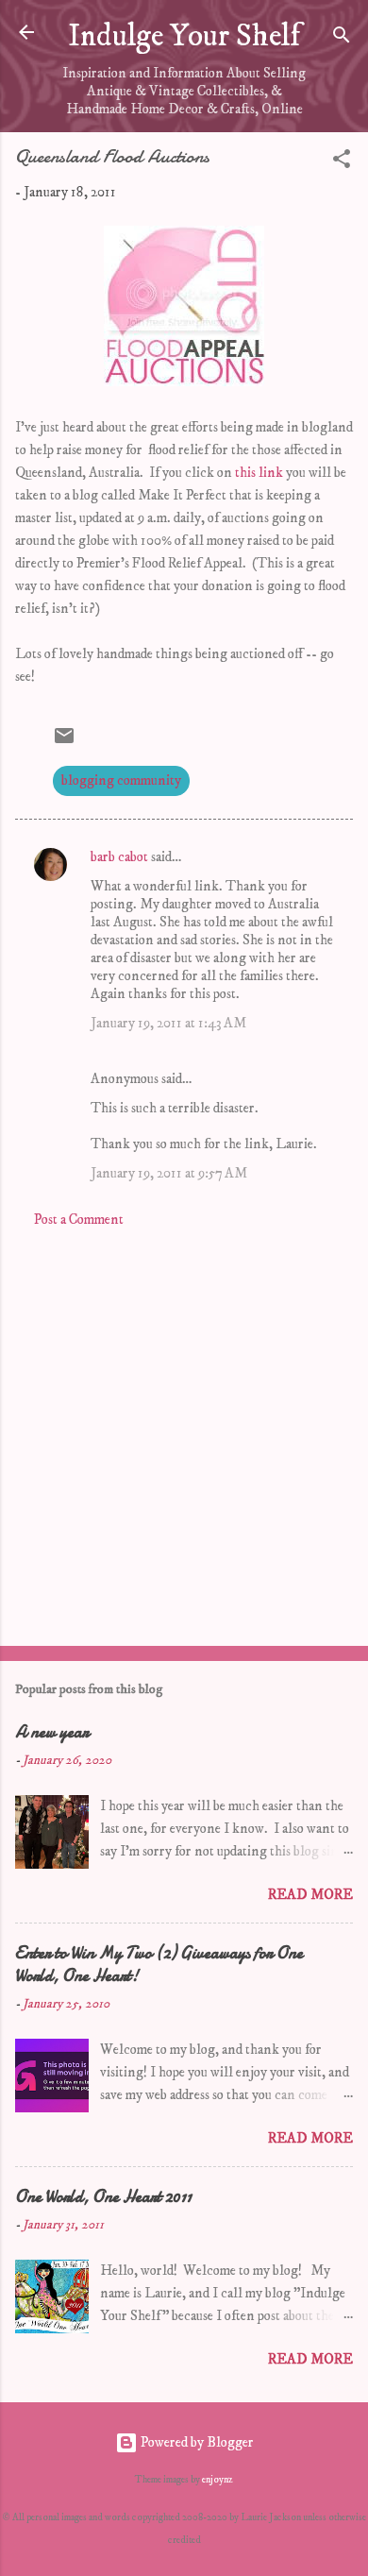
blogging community (121, 780)
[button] (342, 162)
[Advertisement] (184, 1432)
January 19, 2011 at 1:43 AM (168, 1023)
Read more (310, 1895)
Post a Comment (79, 1220)
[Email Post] (64, 743)
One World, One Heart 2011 (103, 2197)
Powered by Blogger (196, 2442)
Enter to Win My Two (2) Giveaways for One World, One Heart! (159, 1965)
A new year (52, 1732)
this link (259, 473)
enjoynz (217, 2480)
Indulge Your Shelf (184, 36)
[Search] (342, 38)
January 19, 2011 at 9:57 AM (169, 1173)
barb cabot (119, 857)
